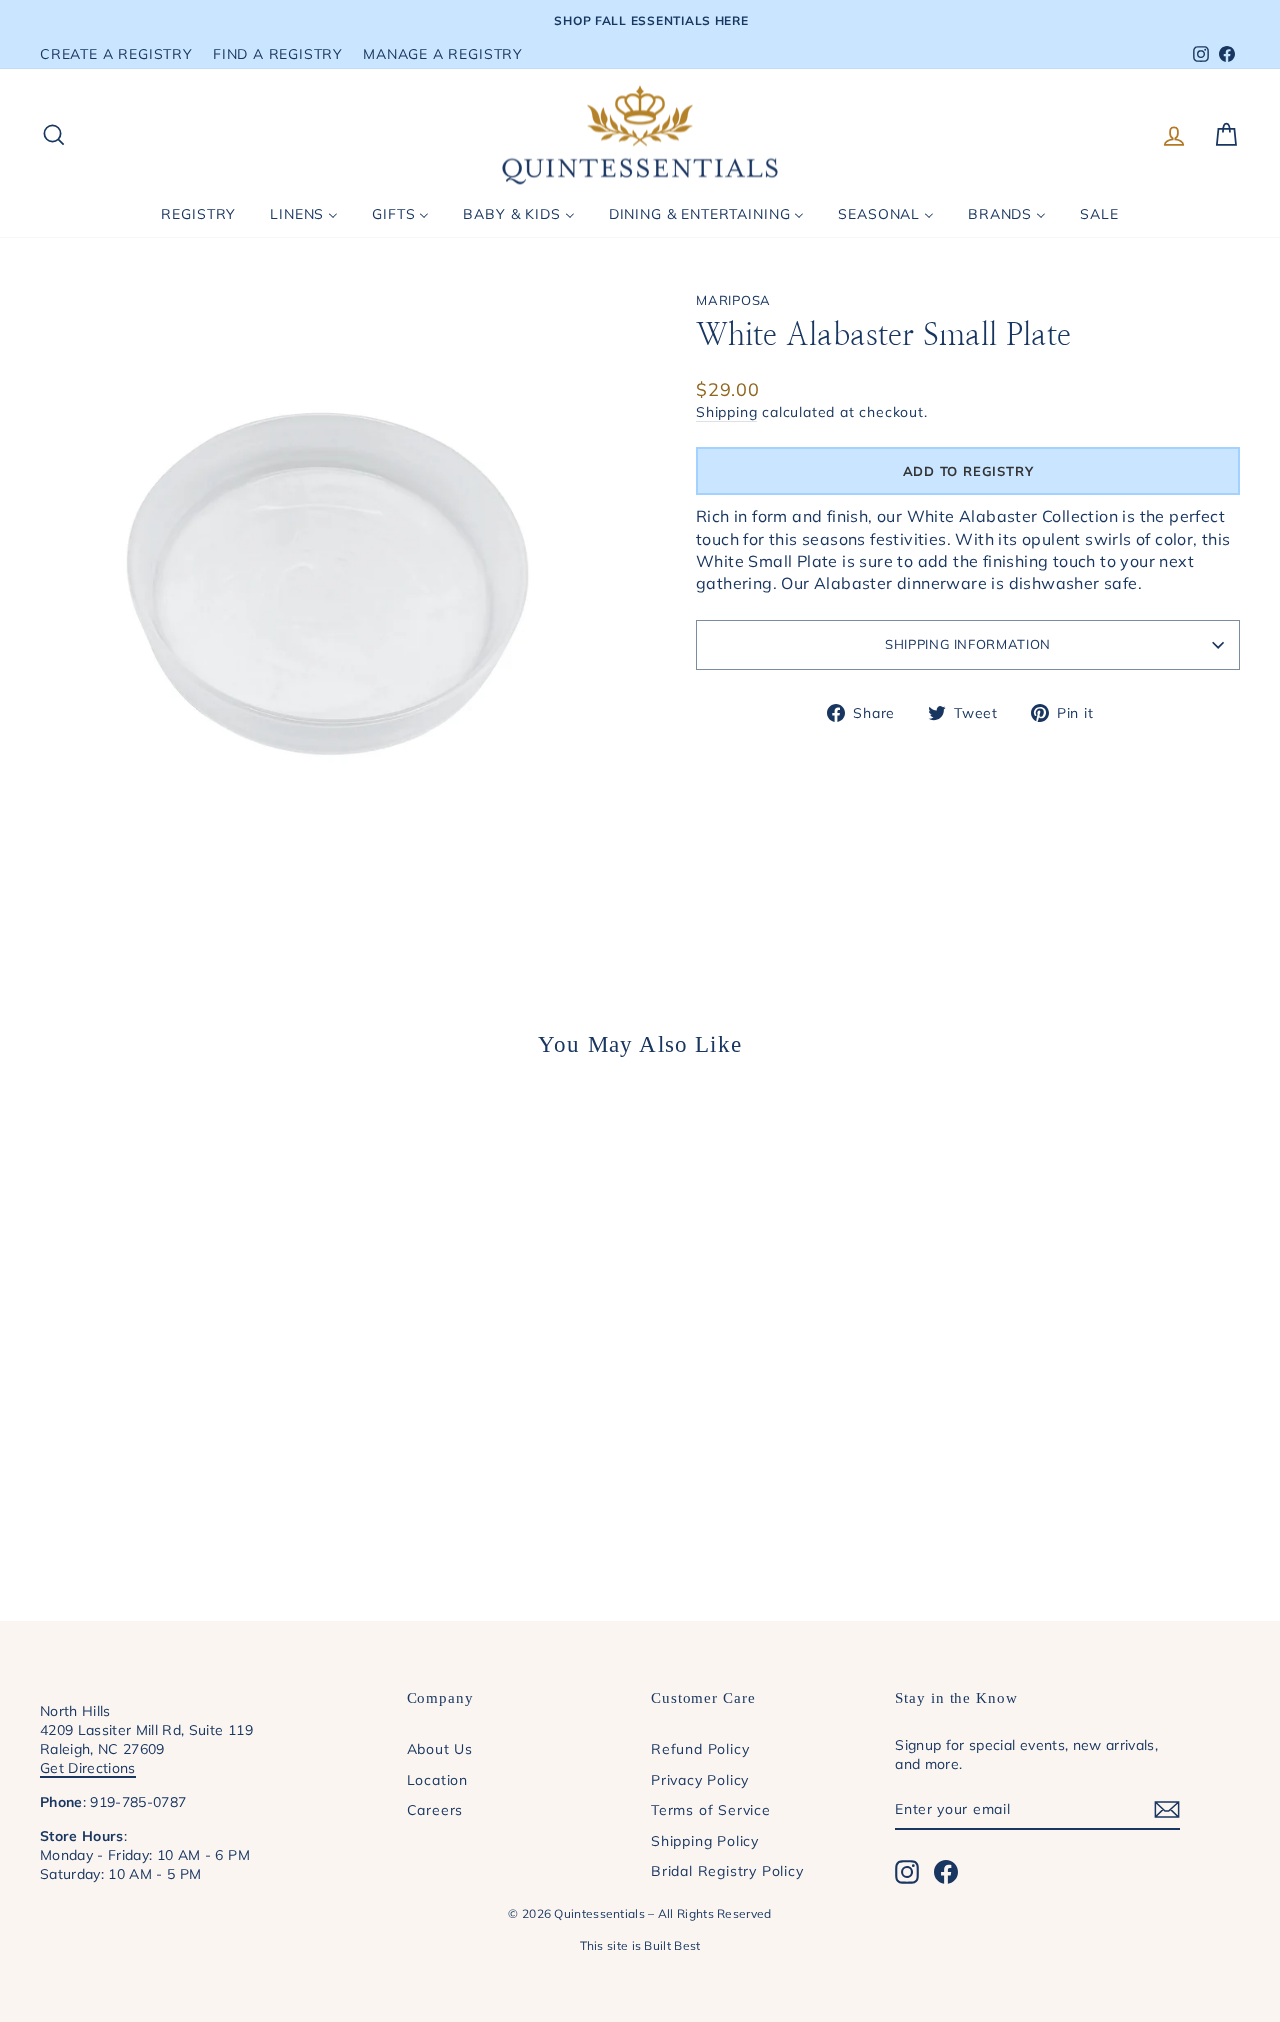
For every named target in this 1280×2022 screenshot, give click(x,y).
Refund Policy (700, 1748)
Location (437, 1779)
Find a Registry (278, 53)
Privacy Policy (700, 1779)
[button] (968, 471)
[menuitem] (198, 214)
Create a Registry (116, 53)
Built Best (672, 1945)
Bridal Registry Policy (727, 1870)
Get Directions (88, 1767)
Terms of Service (711, 1809)
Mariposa (733, 300)
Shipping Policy (705, 1840)
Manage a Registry (443, 53)
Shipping (726, 411)
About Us (440, 1748)
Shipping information (968, 644)
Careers (435, 1809)
